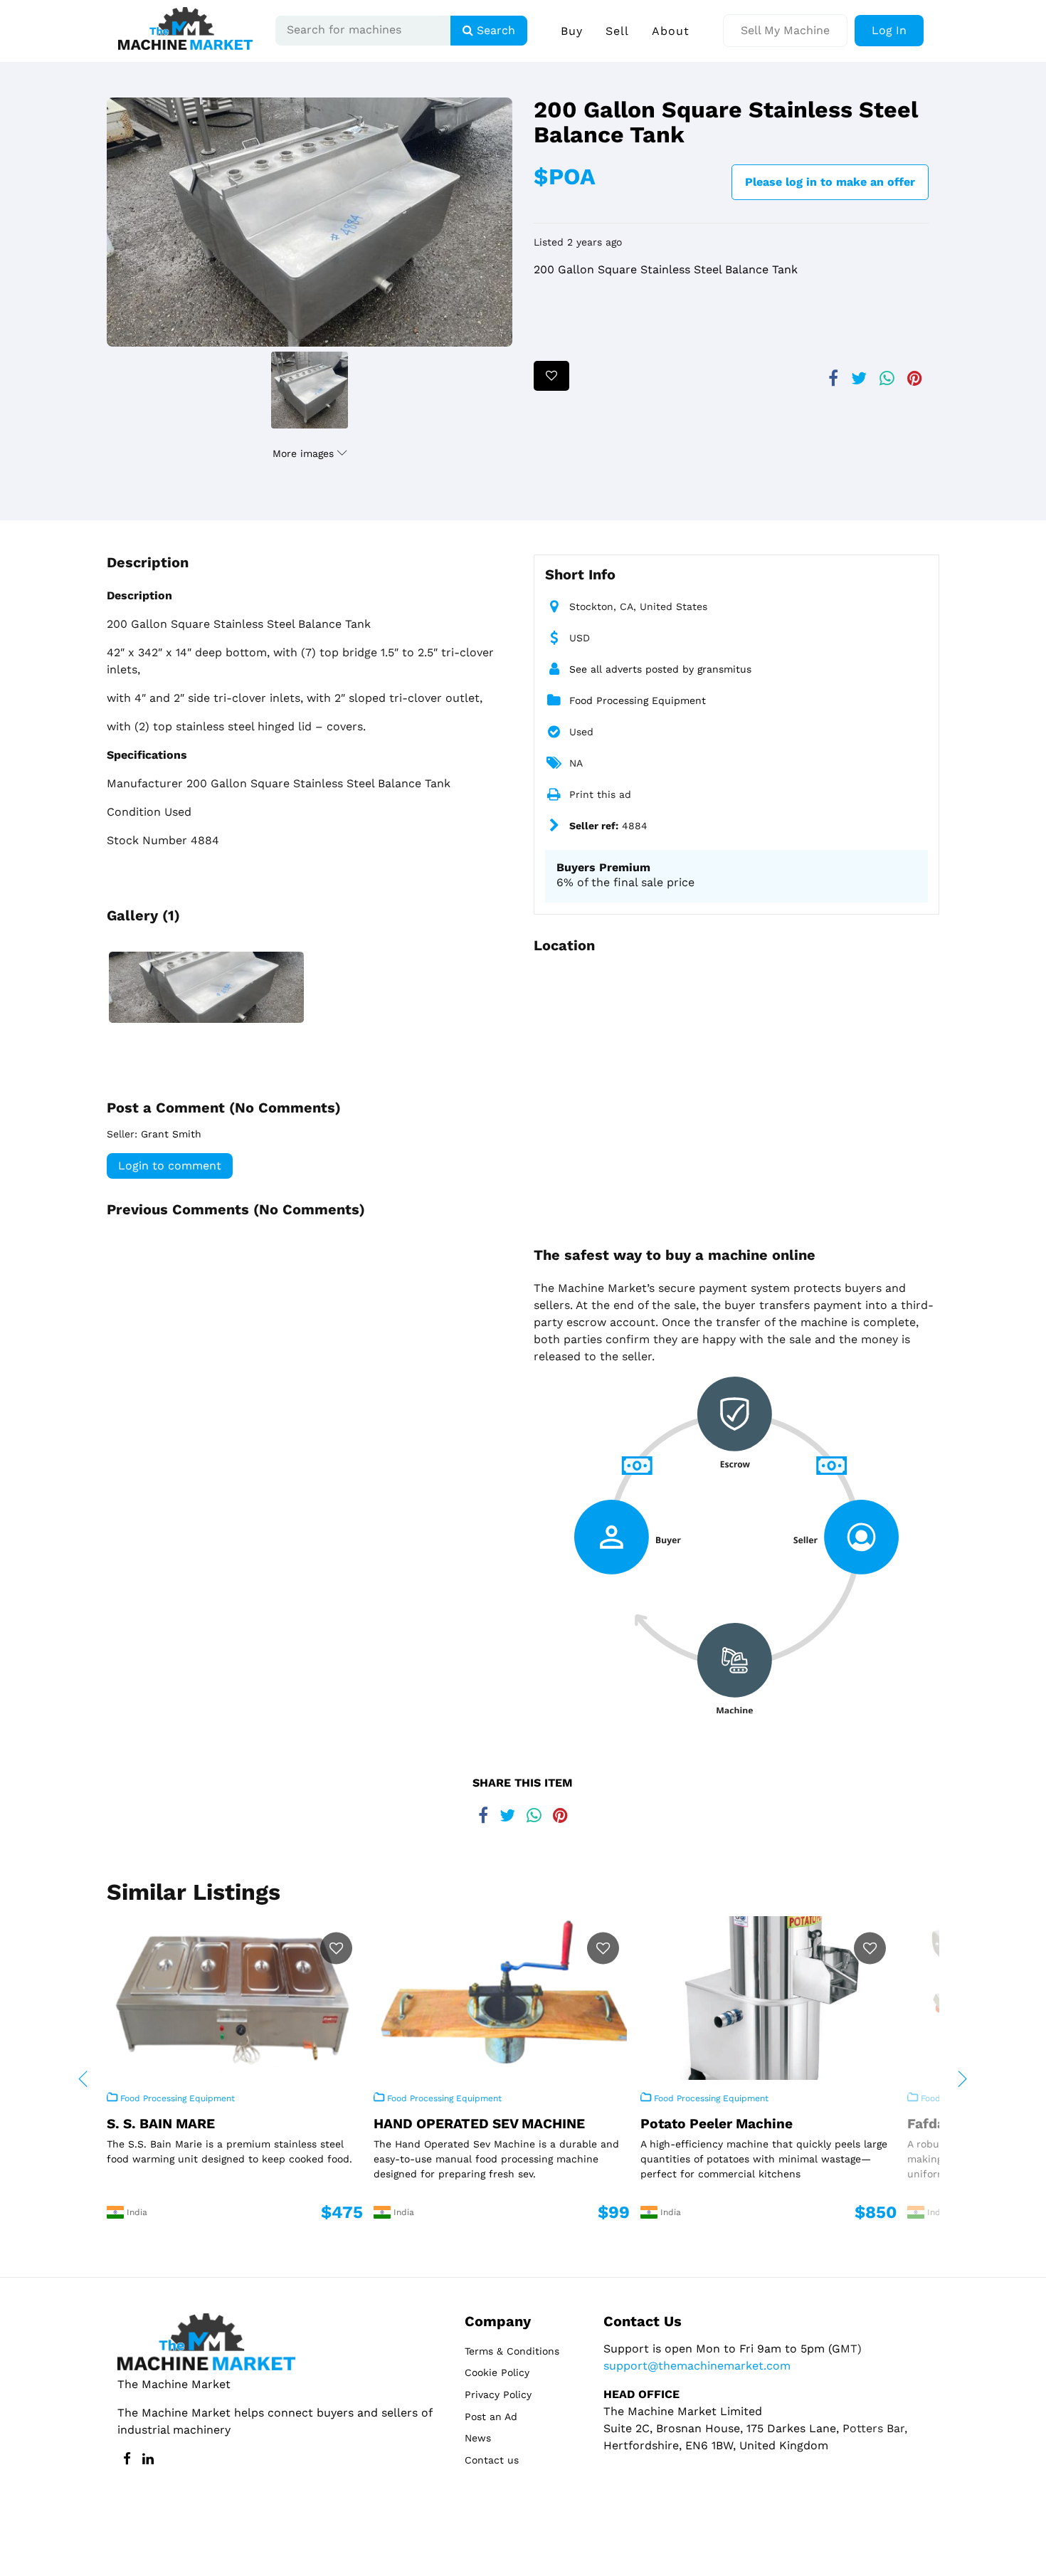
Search (494, 30)
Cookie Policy (497, 2372)
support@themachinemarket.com (697, 2366)
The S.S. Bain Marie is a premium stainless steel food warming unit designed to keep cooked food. (229, 2151)
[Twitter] (859, 373)
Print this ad (600, 794)
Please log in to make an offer (830, 182)
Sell (617, 31)
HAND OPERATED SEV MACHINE (479, 2124)
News (478, 2438)
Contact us (492, 2460)
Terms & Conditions (512, 2351)
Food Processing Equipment (638, 700)
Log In (889, 30)
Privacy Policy (498, 2394)
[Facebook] (833, 373)
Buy (572, 31)
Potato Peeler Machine (717, 2124)
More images (305, 453)
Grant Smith (171, 1134)
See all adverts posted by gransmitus (660, 669)
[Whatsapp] (887, 373)
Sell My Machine (785, 30)
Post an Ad (491, 2417)
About (671, 31)
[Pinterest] (915, 373)
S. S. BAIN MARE (161, 2124)
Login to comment (170, 1166)
